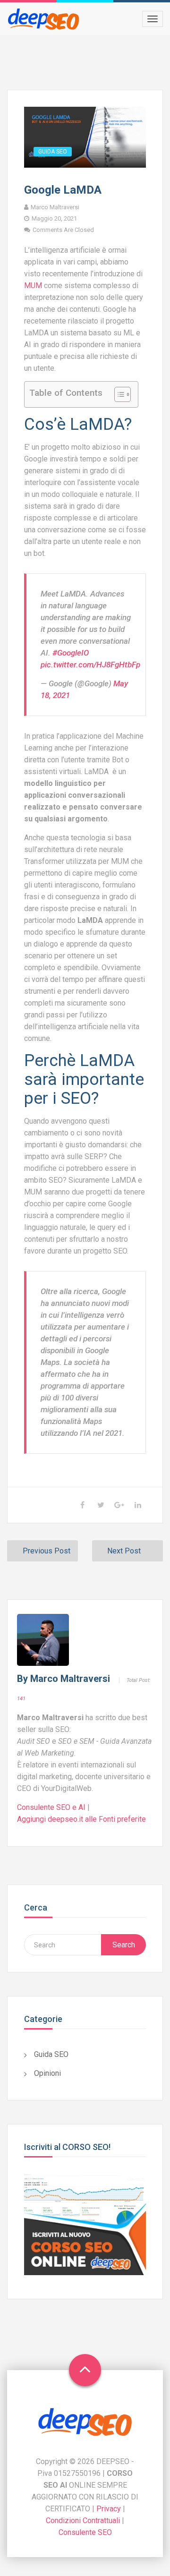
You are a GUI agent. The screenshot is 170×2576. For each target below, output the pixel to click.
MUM (33, 286)
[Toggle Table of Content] (118, 394)
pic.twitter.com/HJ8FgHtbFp (90, 665)
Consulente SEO (85, 2532)
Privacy (110, 2509)
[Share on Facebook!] (82, 1505)
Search (124, 1945)
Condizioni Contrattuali (83, 2521)
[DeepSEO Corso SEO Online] (45, 19)
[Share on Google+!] (119, 1505)
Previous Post (47, 1551)
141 (21, 1699)
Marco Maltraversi (70, 1679)
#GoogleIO (71, 653)
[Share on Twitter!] (101, 1505)
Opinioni (47, 2073)
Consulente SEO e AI (52, 1807)
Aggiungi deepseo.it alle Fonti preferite (81, 1819)
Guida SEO (53, 152)
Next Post (124, 1551)
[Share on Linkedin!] (138, 1505)
